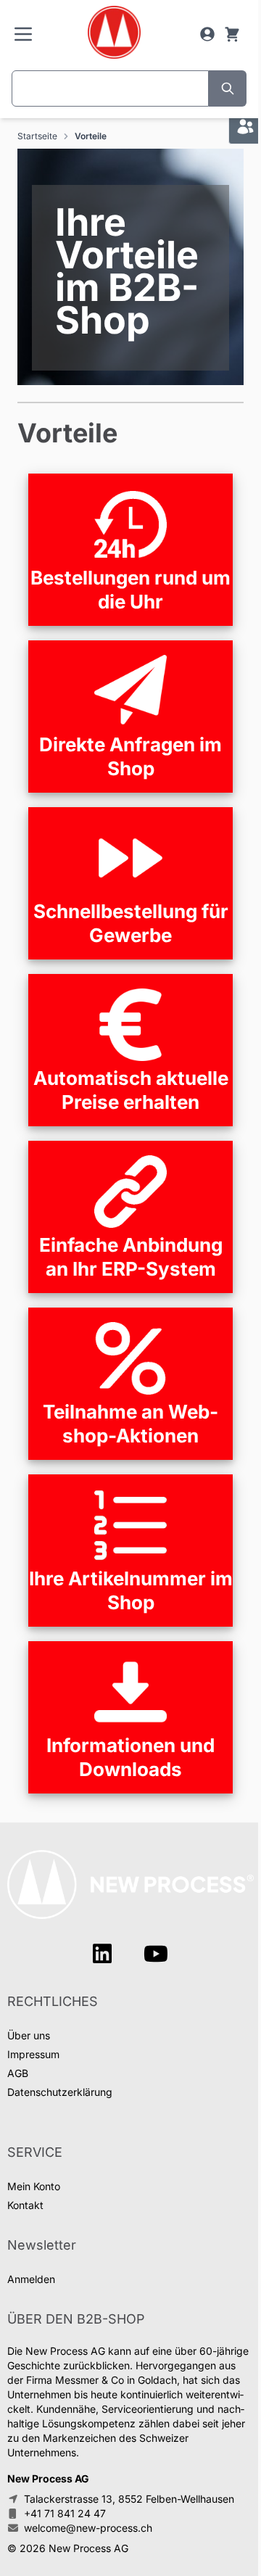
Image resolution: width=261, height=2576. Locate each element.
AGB (18, 2073)
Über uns (29, 2035)
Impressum (33, 2054)
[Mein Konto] (207, 34)
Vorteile (91, 136)
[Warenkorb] (232, 34)
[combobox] (110, 88)
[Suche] (228, 88)
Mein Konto (34, 2186)
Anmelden (31, 2279)
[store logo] (113, 32)
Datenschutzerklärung (60, 2092)
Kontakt (25, 2205)
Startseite (37, 136)
